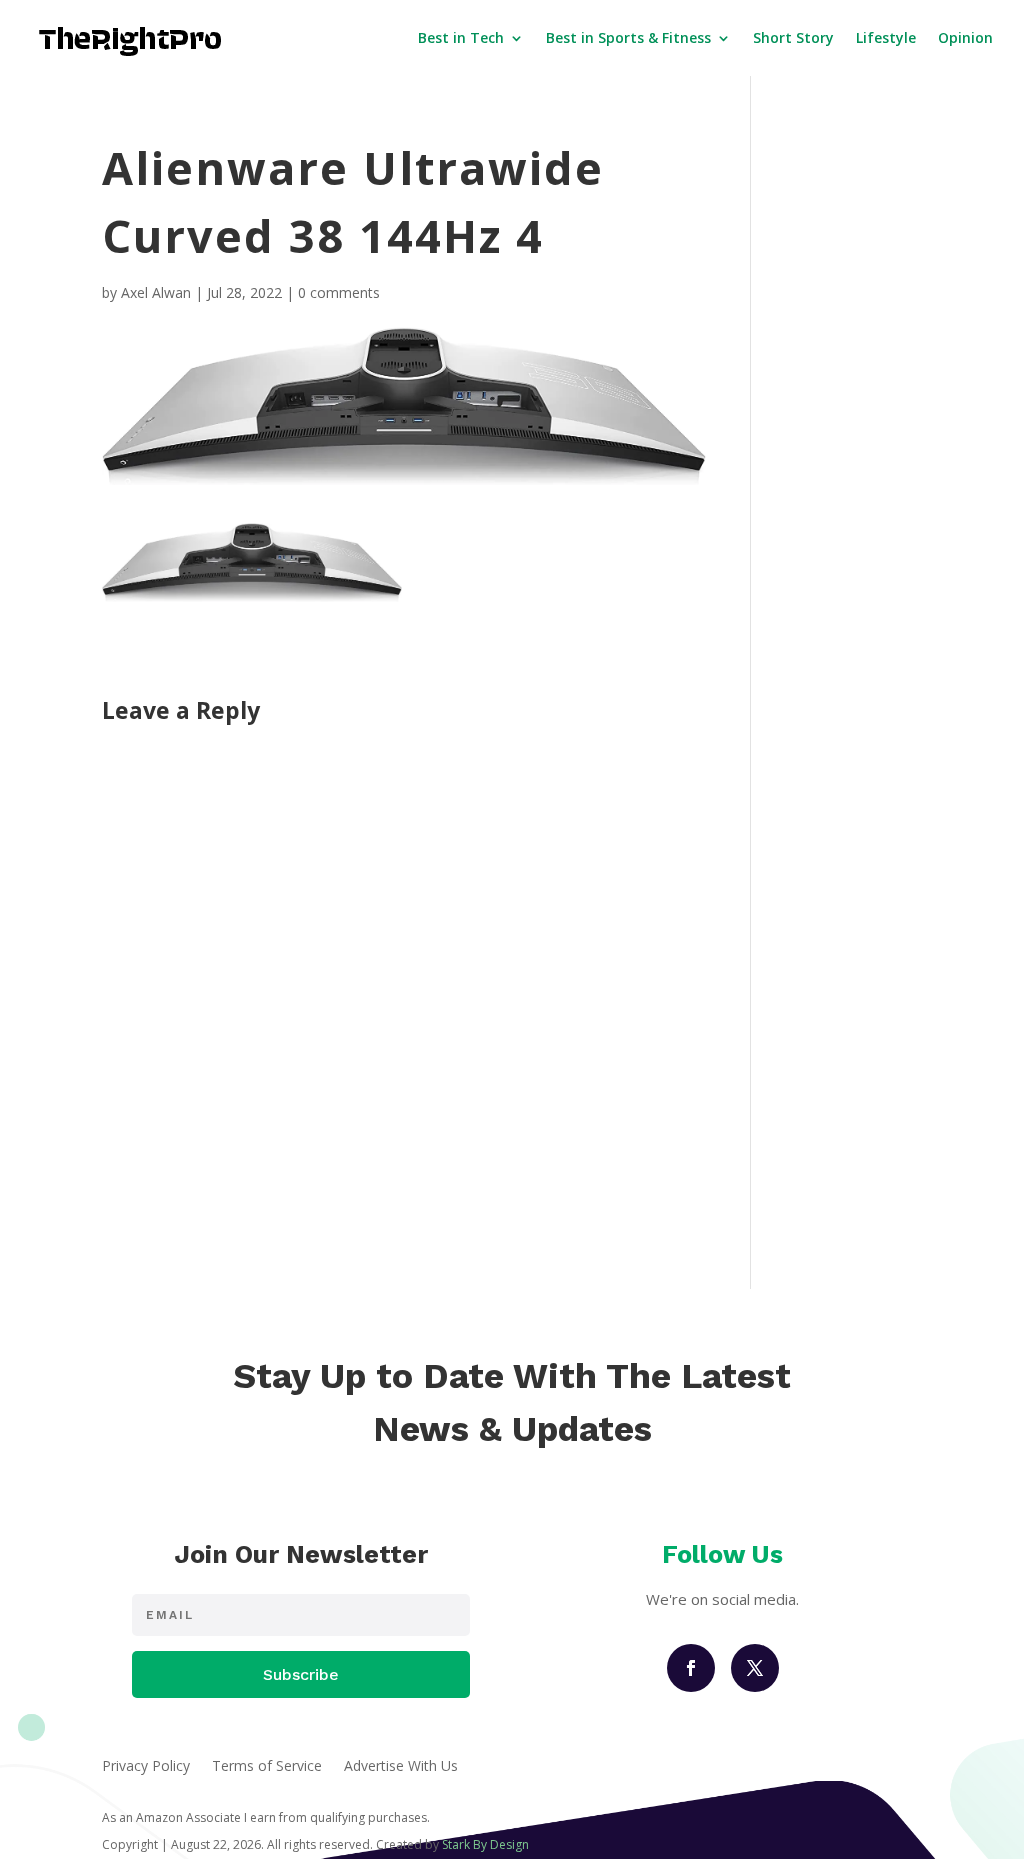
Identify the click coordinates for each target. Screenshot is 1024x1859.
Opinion (965, 37)
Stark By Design (485, 1844)
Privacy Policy (146, 1767)
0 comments (339, 292)
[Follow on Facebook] (691, 1668)
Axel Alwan (156, 292)
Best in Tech (461, 37)
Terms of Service (267, 1767)
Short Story (793, 37)
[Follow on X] (755, 1668)
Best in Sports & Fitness (628, 37)
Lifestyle (886, 37)
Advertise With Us (401, 1767)
